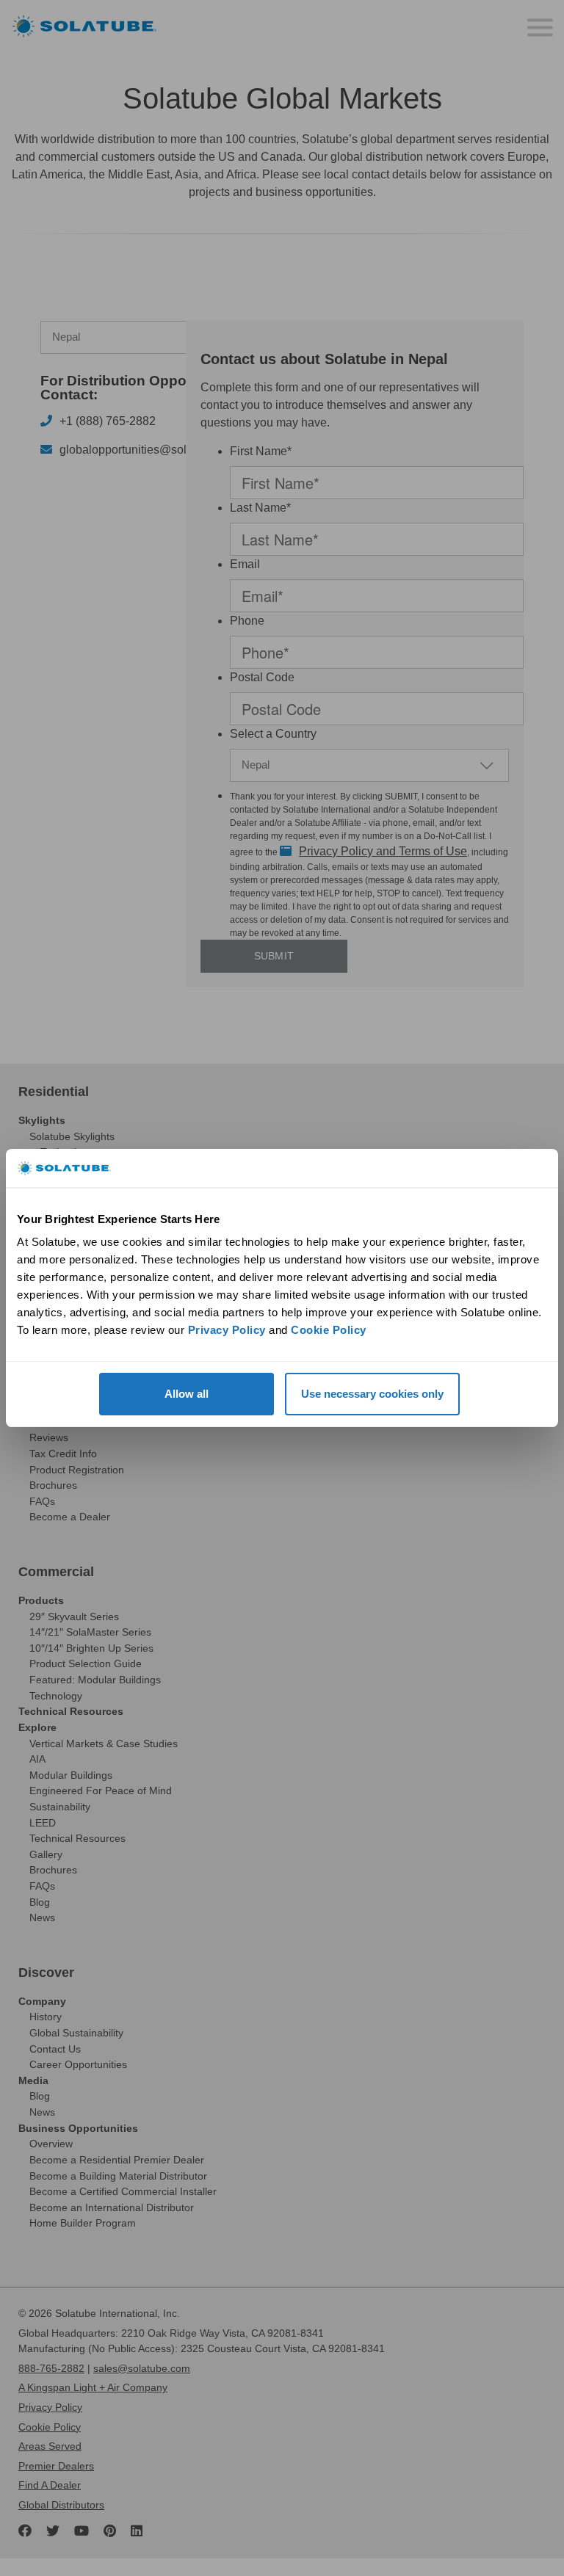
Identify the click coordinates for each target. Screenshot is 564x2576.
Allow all (187, 1394)
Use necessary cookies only (372, 1394)
